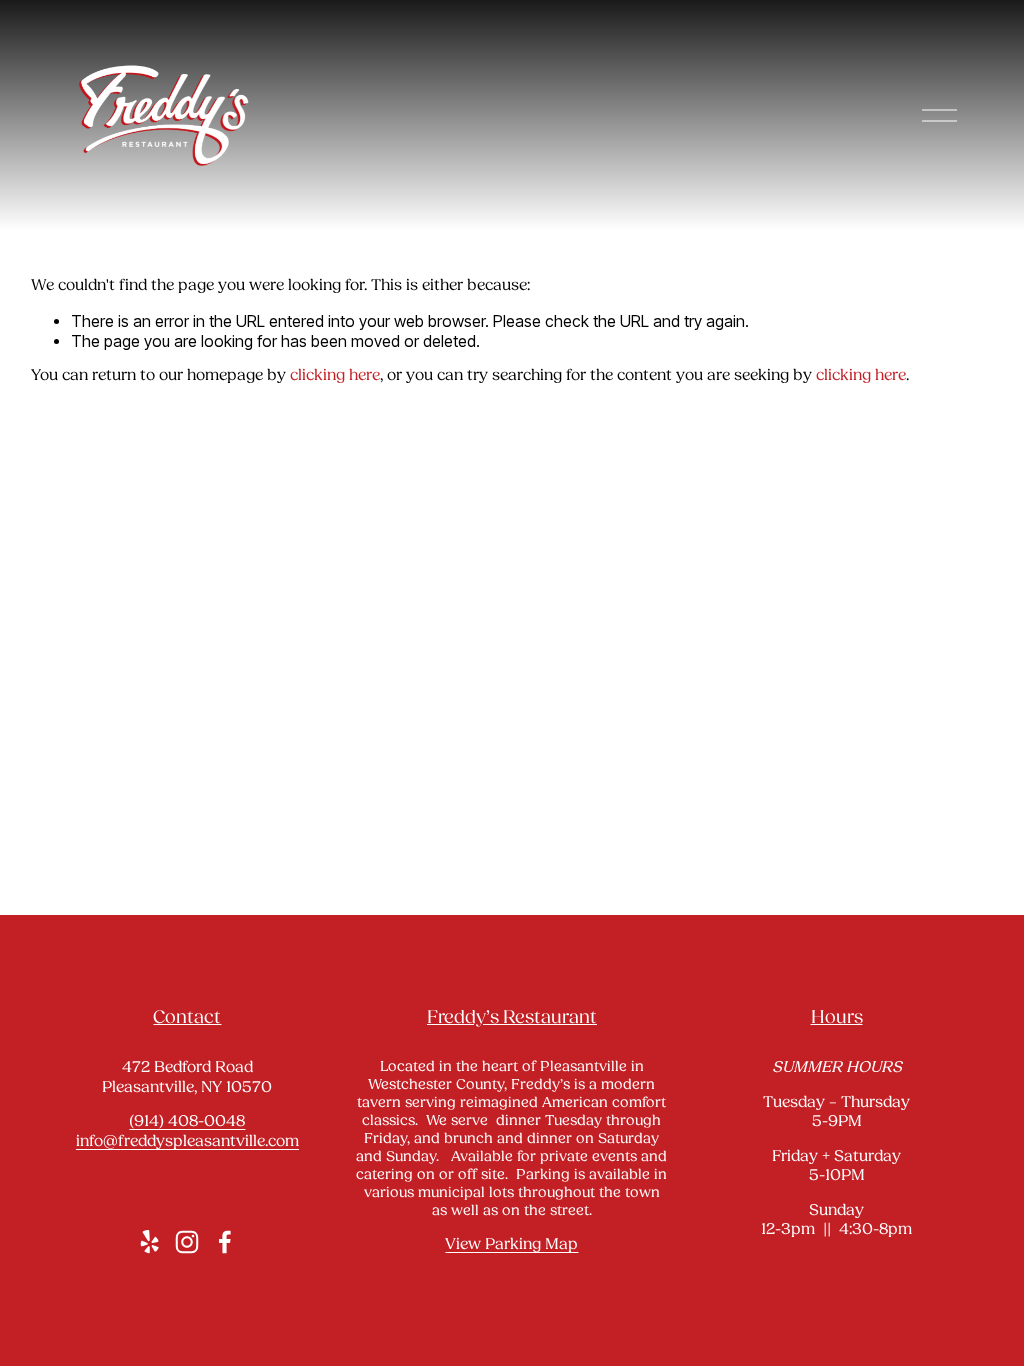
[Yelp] (149, 1242)
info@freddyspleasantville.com (187, 1142)
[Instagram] (187, 1242)
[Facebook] (225, 1242)
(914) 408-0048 (187, 1122)
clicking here (335, 376)
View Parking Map (511, 1245)
